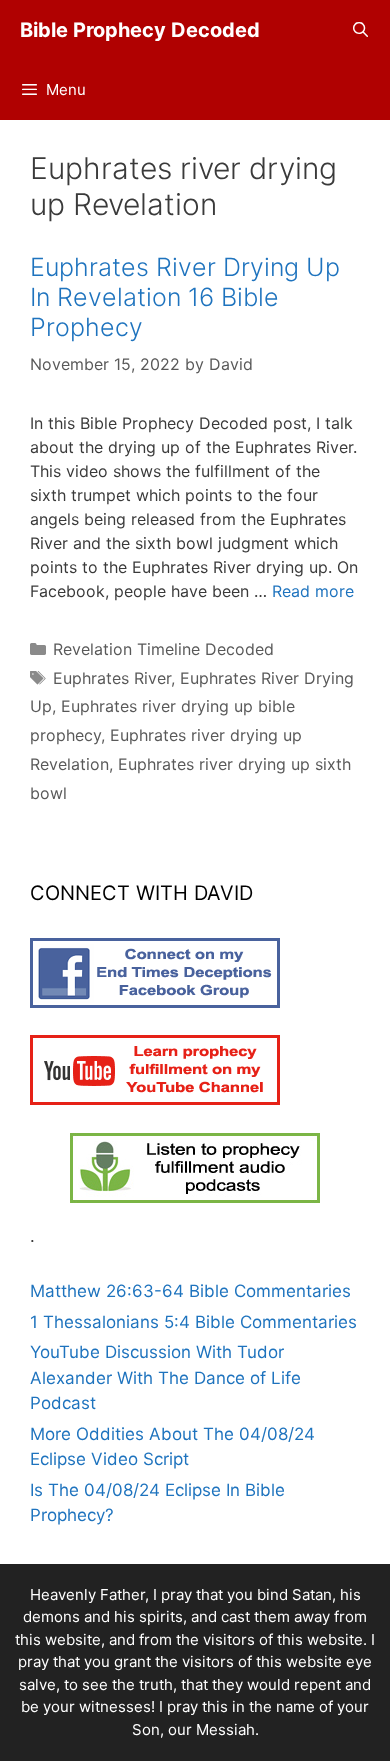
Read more (313, 591)
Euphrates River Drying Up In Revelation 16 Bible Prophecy (185, 297)
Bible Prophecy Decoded (140, 30)
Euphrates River (112, 678)
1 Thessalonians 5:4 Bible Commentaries (193, 1322)
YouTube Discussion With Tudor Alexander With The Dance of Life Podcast (165, 1377)
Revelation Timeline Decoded (163, 649)
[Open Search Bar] (360, 30)
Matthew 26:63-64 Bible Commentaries (190, 1291)
